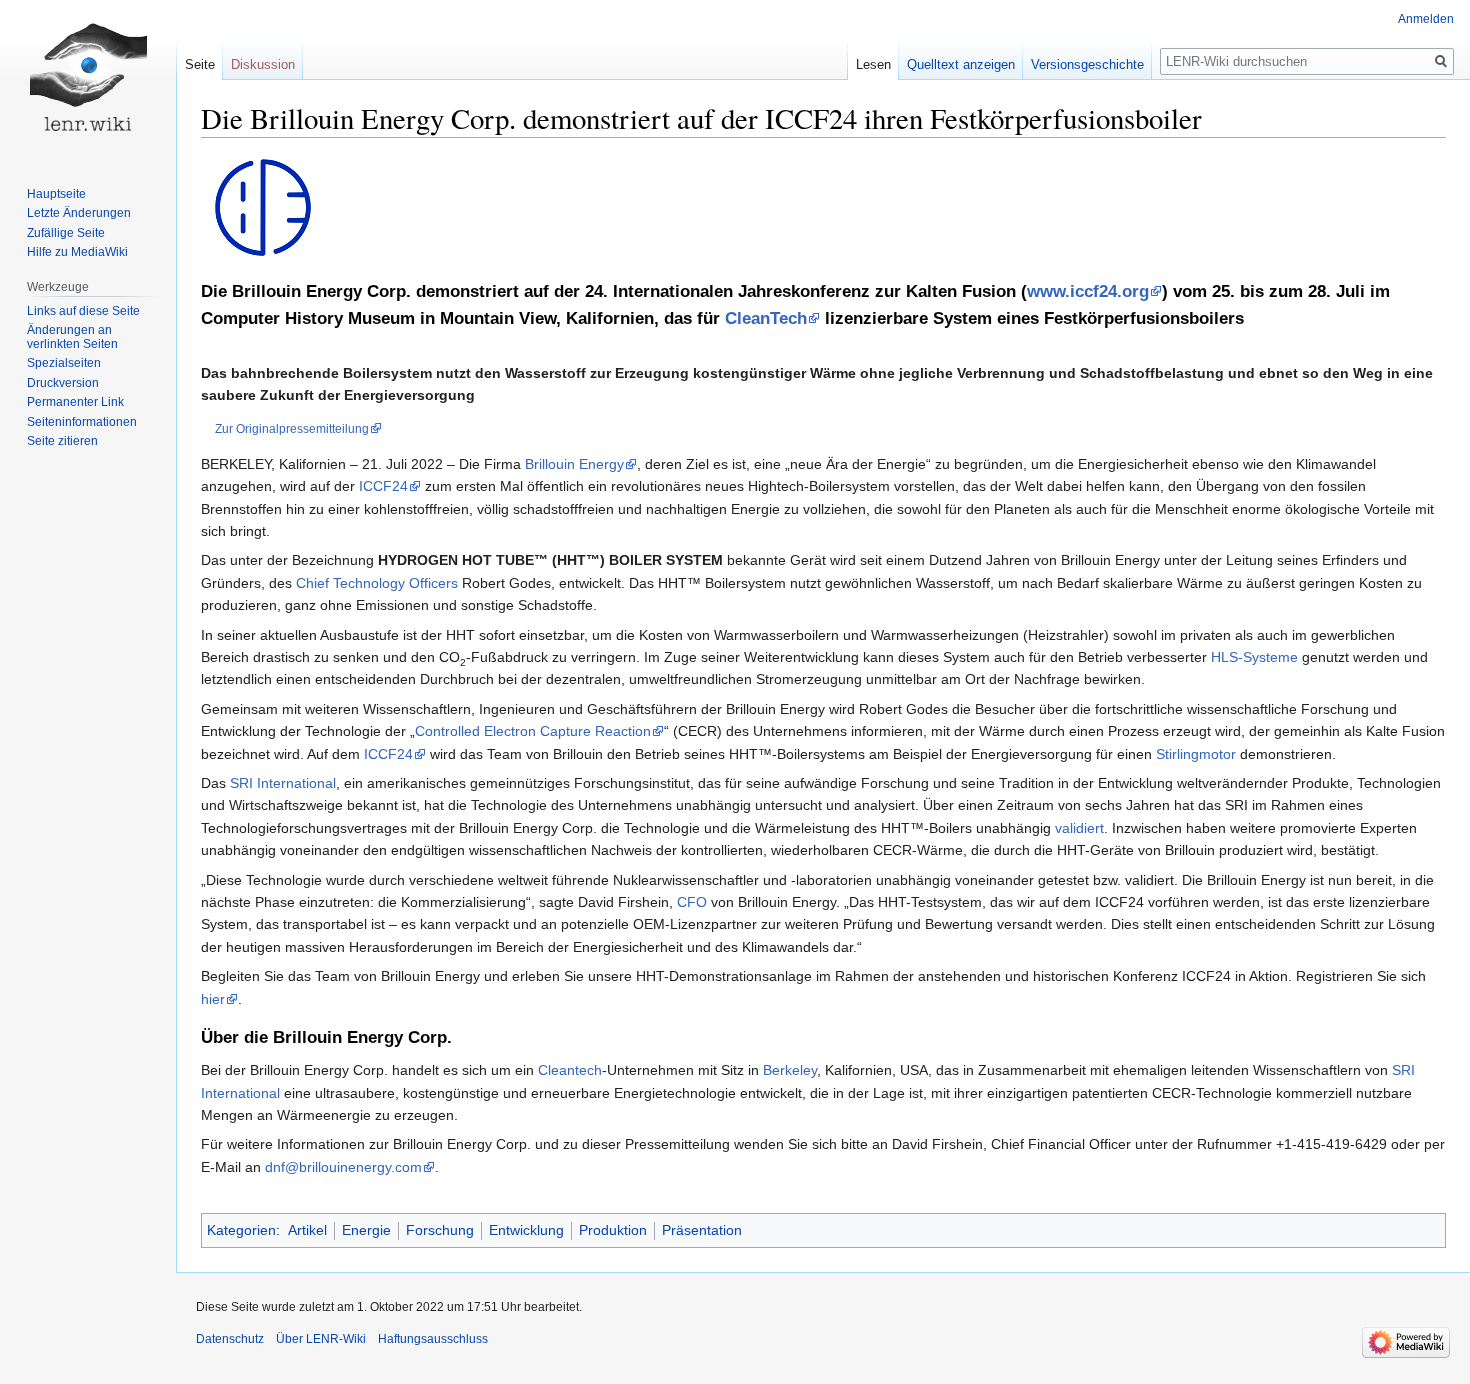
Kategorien (241, 1230)
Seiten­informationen (82, 422)
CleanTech (766, 318)
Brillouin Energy (574, 464)
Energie (366, 1230)
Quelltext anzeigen (961, 64)
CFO (692, 902)
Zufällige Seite (66, 233)
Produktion (613, 1230)
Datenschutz (230, 1339)
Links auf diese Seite (83, 311)
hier (213, 999)
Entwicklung (526, 1230)
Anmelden (1426, 19)
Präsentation (702, 1230)
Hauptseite (56, 194)
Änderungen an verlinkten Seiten (72, 337)
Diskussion (263, 64)
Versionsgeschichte (1087, 64)
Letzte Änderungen (79, 213)
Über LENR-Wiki (321, 1339)
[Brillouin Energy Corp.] (263, 207)
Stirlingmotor (1196, 754)
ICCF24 (383, 486)
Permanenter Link (75, 402)
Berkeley (790, 1070)
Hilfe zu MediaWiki (77, 252)
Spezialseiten (64, 363)
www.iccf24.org (1088, 291)
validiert (1079, 828)
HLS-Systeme (1254, 657)
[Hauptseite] (88, 80)
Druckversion (63, 383)
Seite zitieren (62, 441)
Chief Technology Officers (377, 583)
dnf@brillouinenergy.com (343, 1167)
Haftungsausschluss (433, 1339)
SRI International (283, 783)
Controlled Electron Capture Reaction (533, 731)
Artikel (307, 1230)
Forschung (440, 1230)
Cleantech (570, 1070)
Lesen (873, 64)
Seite (200, 64)
